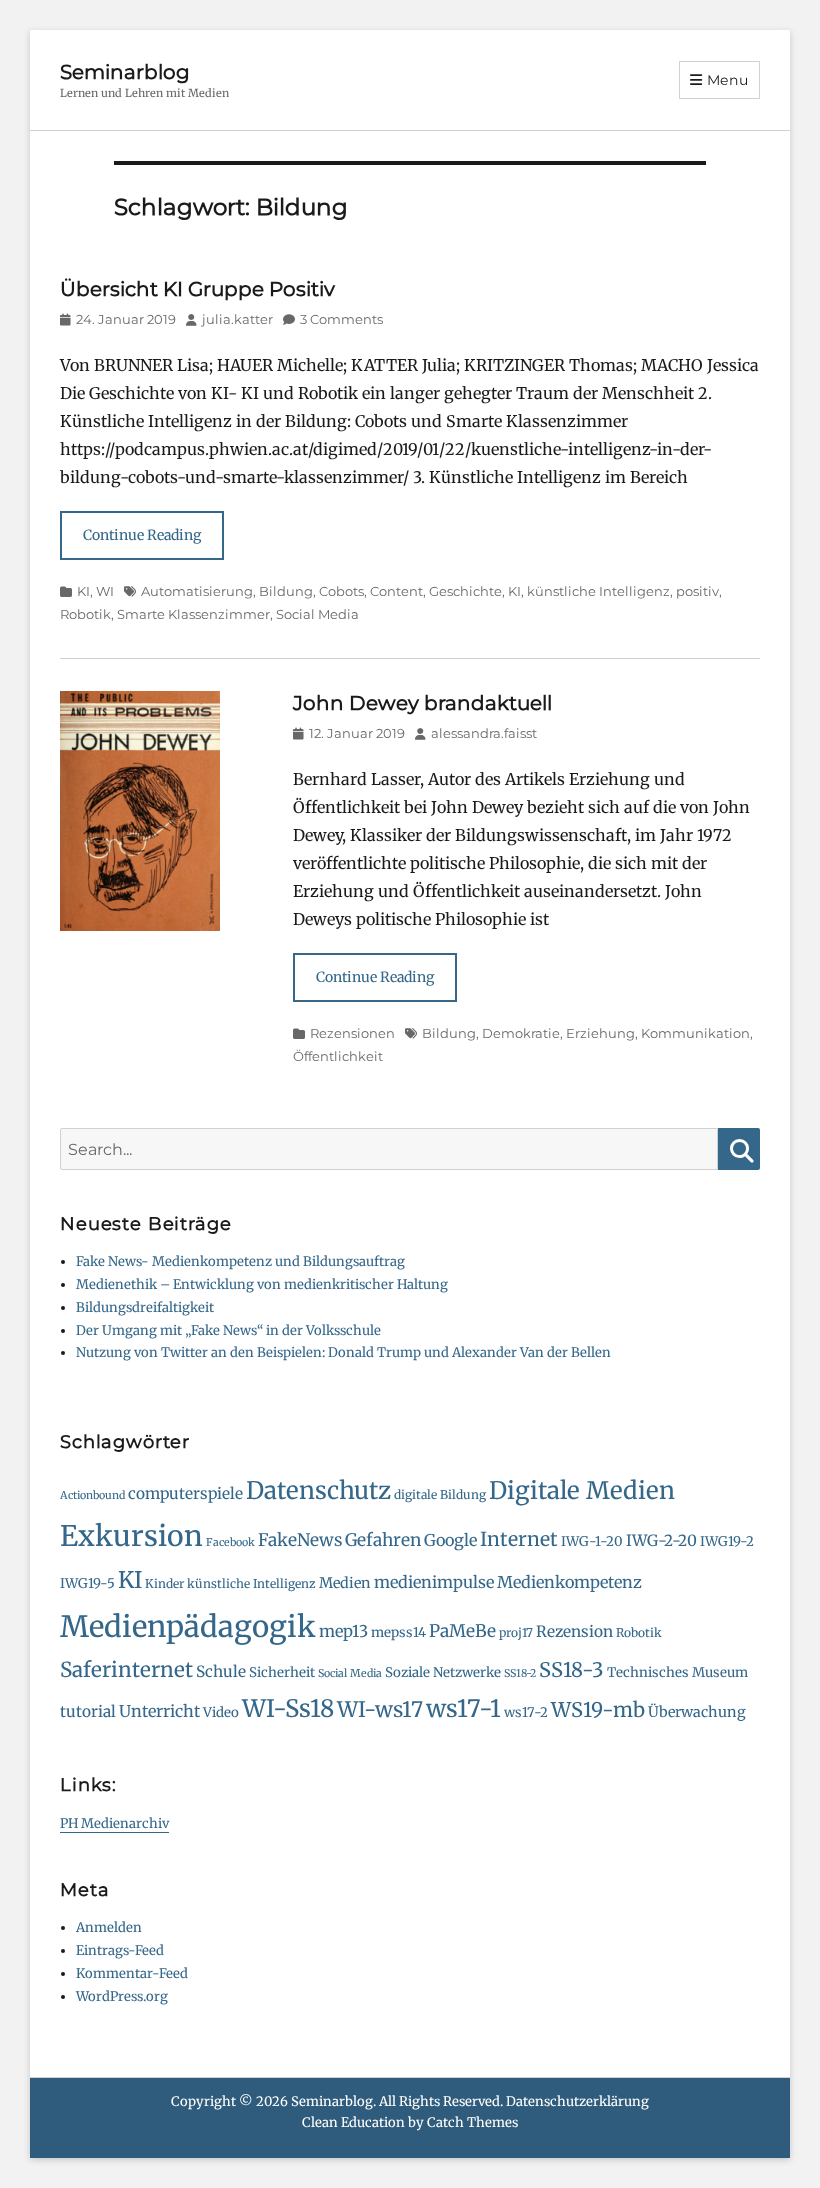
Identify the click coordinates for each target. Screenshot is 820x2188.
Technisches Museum (677, 1672)
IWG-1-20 (592, 1541)
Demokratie (521, 1033)
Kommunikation (695, 1033)
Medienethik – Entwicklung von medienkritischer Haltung (262, 1284)
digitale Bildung (440, 1494)
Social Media (317, 614)
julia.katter (237, 319)
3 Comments (341, 319)
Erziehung (600, 1033)
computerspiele (185, 1493)
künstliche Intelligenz (598, 591)
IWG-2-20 (661, 1540)
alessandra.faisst (484, 733)
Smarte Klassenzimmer (193, 614)
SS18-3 (571, 1669)
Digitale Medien (582, 1490)
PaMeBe (462, 1631)
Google (450, 1540)
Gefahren (383, 1540)
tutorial (88, 1711)
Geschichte (465, 591)
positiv (697, 591)
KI (83, 591)
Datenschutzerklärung (577, 2101)
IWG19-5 (87, 1583)
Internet (519, 1539)
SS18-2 (520, 1673)
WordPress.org (122, 1996)
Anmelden (109, 1927)
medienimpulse (434, 1582)
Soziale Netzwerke (443, 1672)
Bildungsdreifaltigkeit (145, 1307)
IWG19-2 (727, 1541)
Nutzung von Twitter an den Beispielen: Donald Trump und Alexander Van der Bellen (343, 1352)
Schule (221, 1671)
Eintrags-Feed (120, 1950)
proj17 (516, 1632)
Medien (345, 1583)
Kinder (164, 1583)
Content (396, 591)
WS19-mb (598, 1709)
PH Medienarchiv (114, 1823)
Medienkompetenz (569, 1582)
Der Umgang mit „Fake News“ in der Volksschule (228, 1330)
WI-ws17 (380, 1709)
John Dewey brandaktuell (422, 703)
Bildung (286, 591)
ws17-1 (463, 1709)
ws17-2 (526, 1712)
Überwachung (697, 1712)
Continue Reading (142, 535)
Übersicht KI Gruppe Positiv (197, 289)
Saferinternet (126, 1670)
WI (105, 591)
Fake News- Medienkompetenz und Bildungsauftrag (240, 1261)
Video (221, 1712)
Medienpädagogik (188, 1626)
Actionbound (92, 1495)
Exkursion (131, 1536)
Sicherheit (282, 1672)
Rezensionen (352, 1033)
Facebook (230, 1542)
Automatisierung (197, 591)
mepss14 (398, 1632)
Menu (728, 80)
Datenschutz (318, 1490)
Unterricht (159, 1711)
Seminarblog (125, 72)
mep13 (343, 1631)
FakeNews (300, 1540)
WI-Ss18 (288, 1708)
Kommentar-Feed (132, 1973)
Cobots (341, 591)
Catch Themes (472, 2122)
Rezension (574, 1631)
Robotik (85, 614)
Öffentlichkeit (338, 1056)
